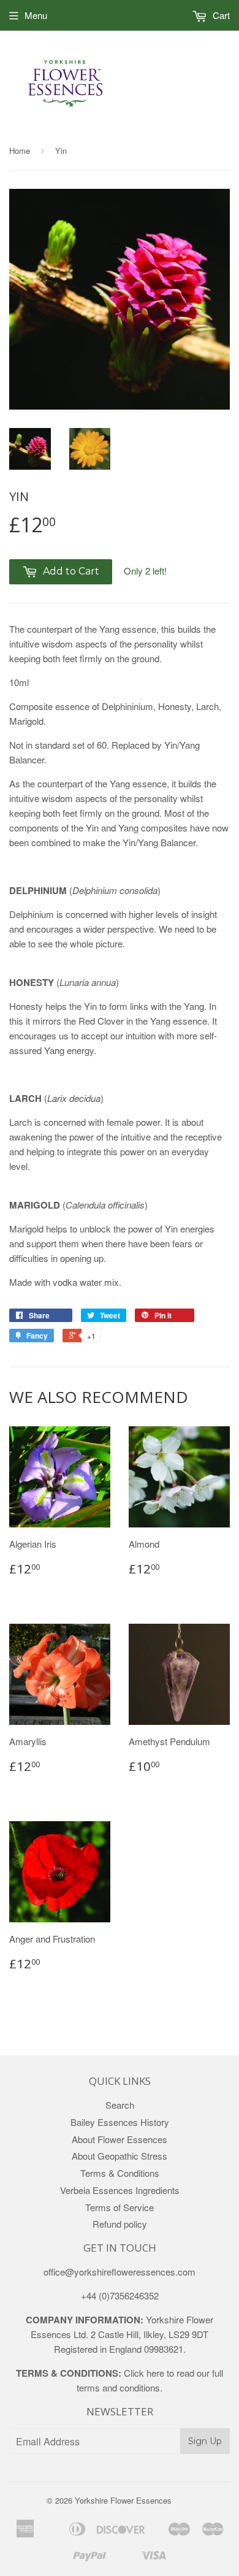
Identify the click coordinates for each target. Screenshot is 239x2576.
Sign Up (205, 2441)
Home (20, 151)
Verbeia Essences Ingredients (120, 2190)
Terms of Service (120, 2207)
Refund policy (120, 2224)
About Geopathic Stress (120, 2156)
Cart (220, 15)
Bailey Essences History (120, 2122)
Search (120, 2105)
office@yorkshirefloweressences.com (120, 2272)
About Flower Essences (120, 2139)
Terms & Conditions (120, 2173)
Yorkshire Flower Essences (123, 2500)
